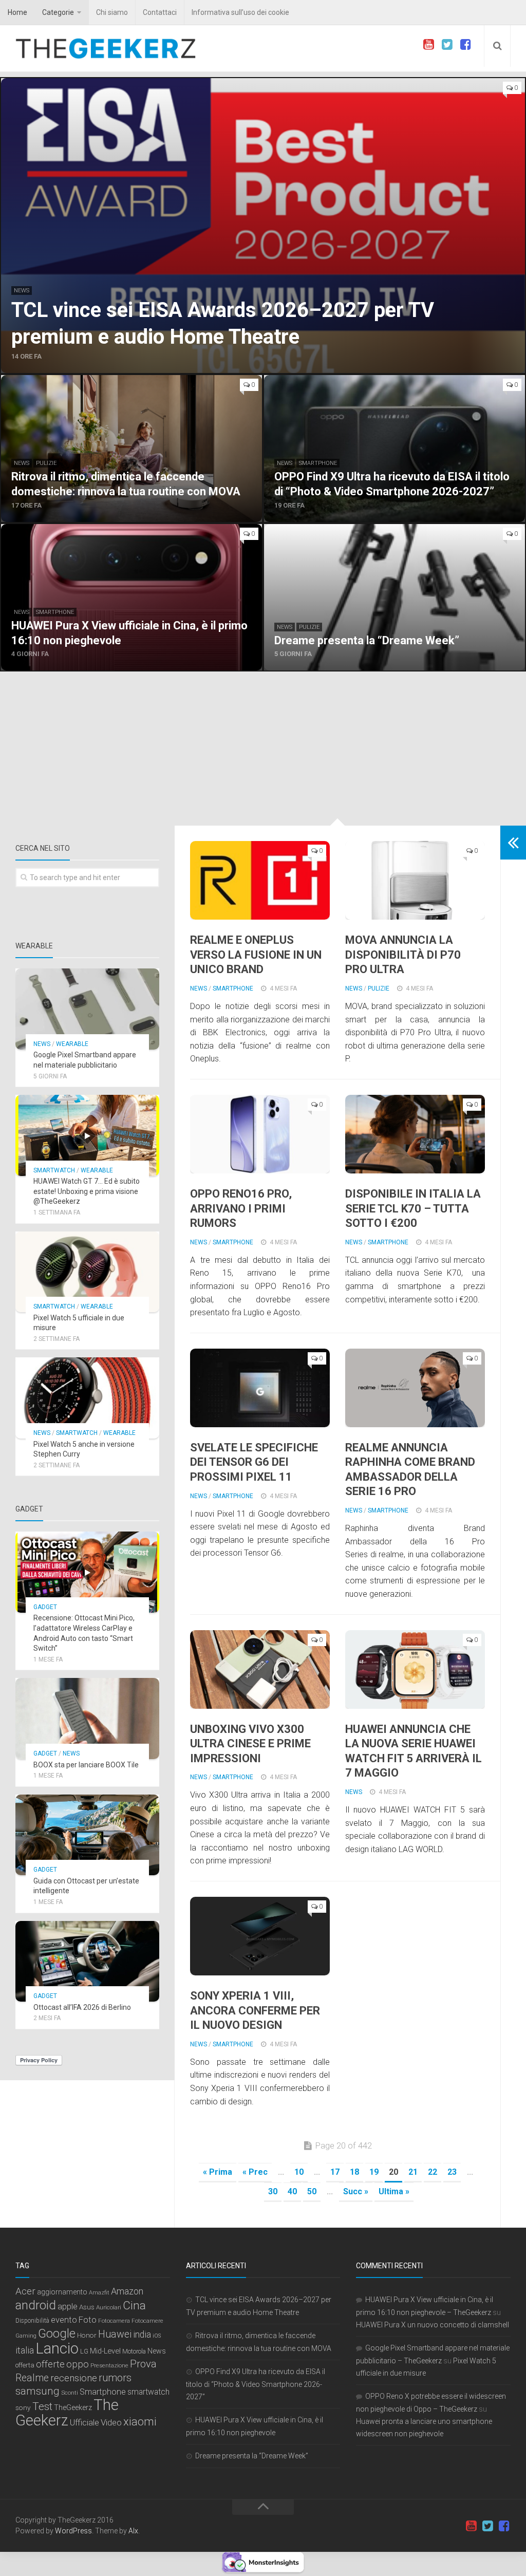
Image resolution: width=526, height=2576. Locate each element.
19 (374, 2172)
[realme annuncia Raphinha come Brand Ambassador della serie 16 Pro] (415, 1388)
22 (433, 2172)
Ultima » (394, 2191)
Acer (25, 2291)
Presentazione (109, 2365)
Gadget (45, 1607)
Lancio (57, 2348)
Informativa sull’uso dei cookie (240, 12)
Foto (88, 2320)
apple (68, 2307)
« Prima (218, 2172)
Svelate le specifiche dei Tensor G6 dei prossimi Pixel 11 (254, 1462)
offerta (25, 2365)
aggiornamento (62, 2292)
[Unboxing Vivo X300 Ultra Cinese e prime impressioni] (260, 1669)
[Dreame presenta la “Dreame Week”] (394, 598)
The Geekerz (67, 2413)
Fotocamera (114, 2321)
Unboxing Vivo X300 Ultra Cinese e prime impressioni (250, 1744)
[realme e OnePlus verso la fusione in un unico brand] (260, 880)
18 (354, 2172)
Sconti (70, 2393)
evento (64, 2320)
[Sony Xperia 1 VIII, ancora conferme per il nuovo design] (260, 1936)
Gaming (26, 2336)
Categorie (58, 12)
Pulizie (46, 463)
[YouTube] (428, 45)
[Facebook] (465, 45)
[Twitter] (447, 45)
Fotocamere (147, 2321)
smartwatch (148, 2392)
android (36, 2305)
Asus (87, 2307)
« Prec (255, 2172)
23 (452, 2172)
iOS (157, 2336)
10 (299, 2172)
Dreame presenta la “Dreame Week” (252, 2456)
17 (335, 2172)
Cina (134, 2305)
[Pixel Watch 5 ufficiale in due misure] (87, 1272)
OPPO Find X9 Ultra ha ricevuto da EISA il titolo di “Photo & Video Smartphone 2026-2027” (256, 2384)
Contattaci (160, 12)
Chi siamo (112, 12)
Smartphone (318, 463)
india (142, 2335)
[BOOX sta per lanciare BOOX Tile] (87, 1719)
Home (17, 12)
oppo (78, 2364)
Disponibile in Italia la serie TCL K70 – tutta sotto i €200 (413, 1208)
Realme (32, 2378)
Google (57, 2334)
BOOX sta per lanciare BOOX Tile (86, 1765)
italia (25, 2350)
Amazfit (99, 2293)
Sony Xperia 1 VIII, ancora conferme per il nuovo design (255, 2010)
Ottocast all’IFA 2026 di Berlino (82, 2007)
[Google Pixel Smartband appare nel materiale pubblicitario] (87, 1009)
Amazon (127, 2291)
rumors (115, 2378)
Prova (143, 2364)
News (22, 291)
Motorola (134, 2351)
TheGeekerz (73, 2408)
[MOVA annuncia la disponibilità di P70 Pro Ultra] (415, 880)
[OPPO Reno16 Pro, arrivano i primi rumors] (260, 1134)
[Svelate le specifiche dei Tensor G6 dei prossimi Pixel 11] (260, 1388)
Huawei (115, 2334)
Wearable (72, 1044)
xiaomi (140, 2422)
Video (111, 2422)
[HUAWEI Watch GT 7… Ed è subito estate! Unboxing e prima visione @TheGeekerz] (87, 1135)
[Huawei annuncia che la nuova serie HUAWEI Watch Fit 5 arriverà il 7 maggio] (415, 1669)
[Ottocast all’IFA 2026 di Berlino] (87, 1962)
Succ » (356, 2191)
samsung (37, 2391)
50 (312, 2191)
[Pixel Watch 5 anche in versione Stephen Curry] (87, 1398)
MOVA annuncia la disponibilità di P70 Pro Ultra (403, 955)
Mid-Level (105, 2351)
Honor (87, 2335)
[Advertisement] (263, 749)
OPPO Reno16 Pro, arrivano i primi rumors (241, 1208)
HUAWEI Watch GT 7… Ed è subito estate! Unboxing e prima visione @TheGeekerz (87, 1191)
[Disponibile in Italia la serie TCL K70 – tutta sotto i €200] (415, 1134)
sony (23, 2407)
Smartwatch (54, 1170)
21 (413, 2172)
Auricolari (109, 2307)
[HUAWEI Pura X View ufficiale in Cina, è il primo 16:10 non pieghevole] (131, 598)
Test (42, 2406)
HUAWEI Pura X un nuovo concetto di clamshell (433, 2325)
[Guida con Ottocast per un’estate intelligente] (87, 1835)
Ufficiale (84, 2422)
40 (292, 2191)
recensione (74, 2378)
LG (84, 2351)
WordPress (73, 2531)
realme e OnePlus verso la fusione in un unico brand (256, 955)
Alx (133, 2531)
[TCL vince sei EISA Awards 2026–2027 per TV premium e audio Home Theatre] (263, 226)
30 (273, 2191)
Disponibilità (32, 2321)
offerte (50, 2364)
